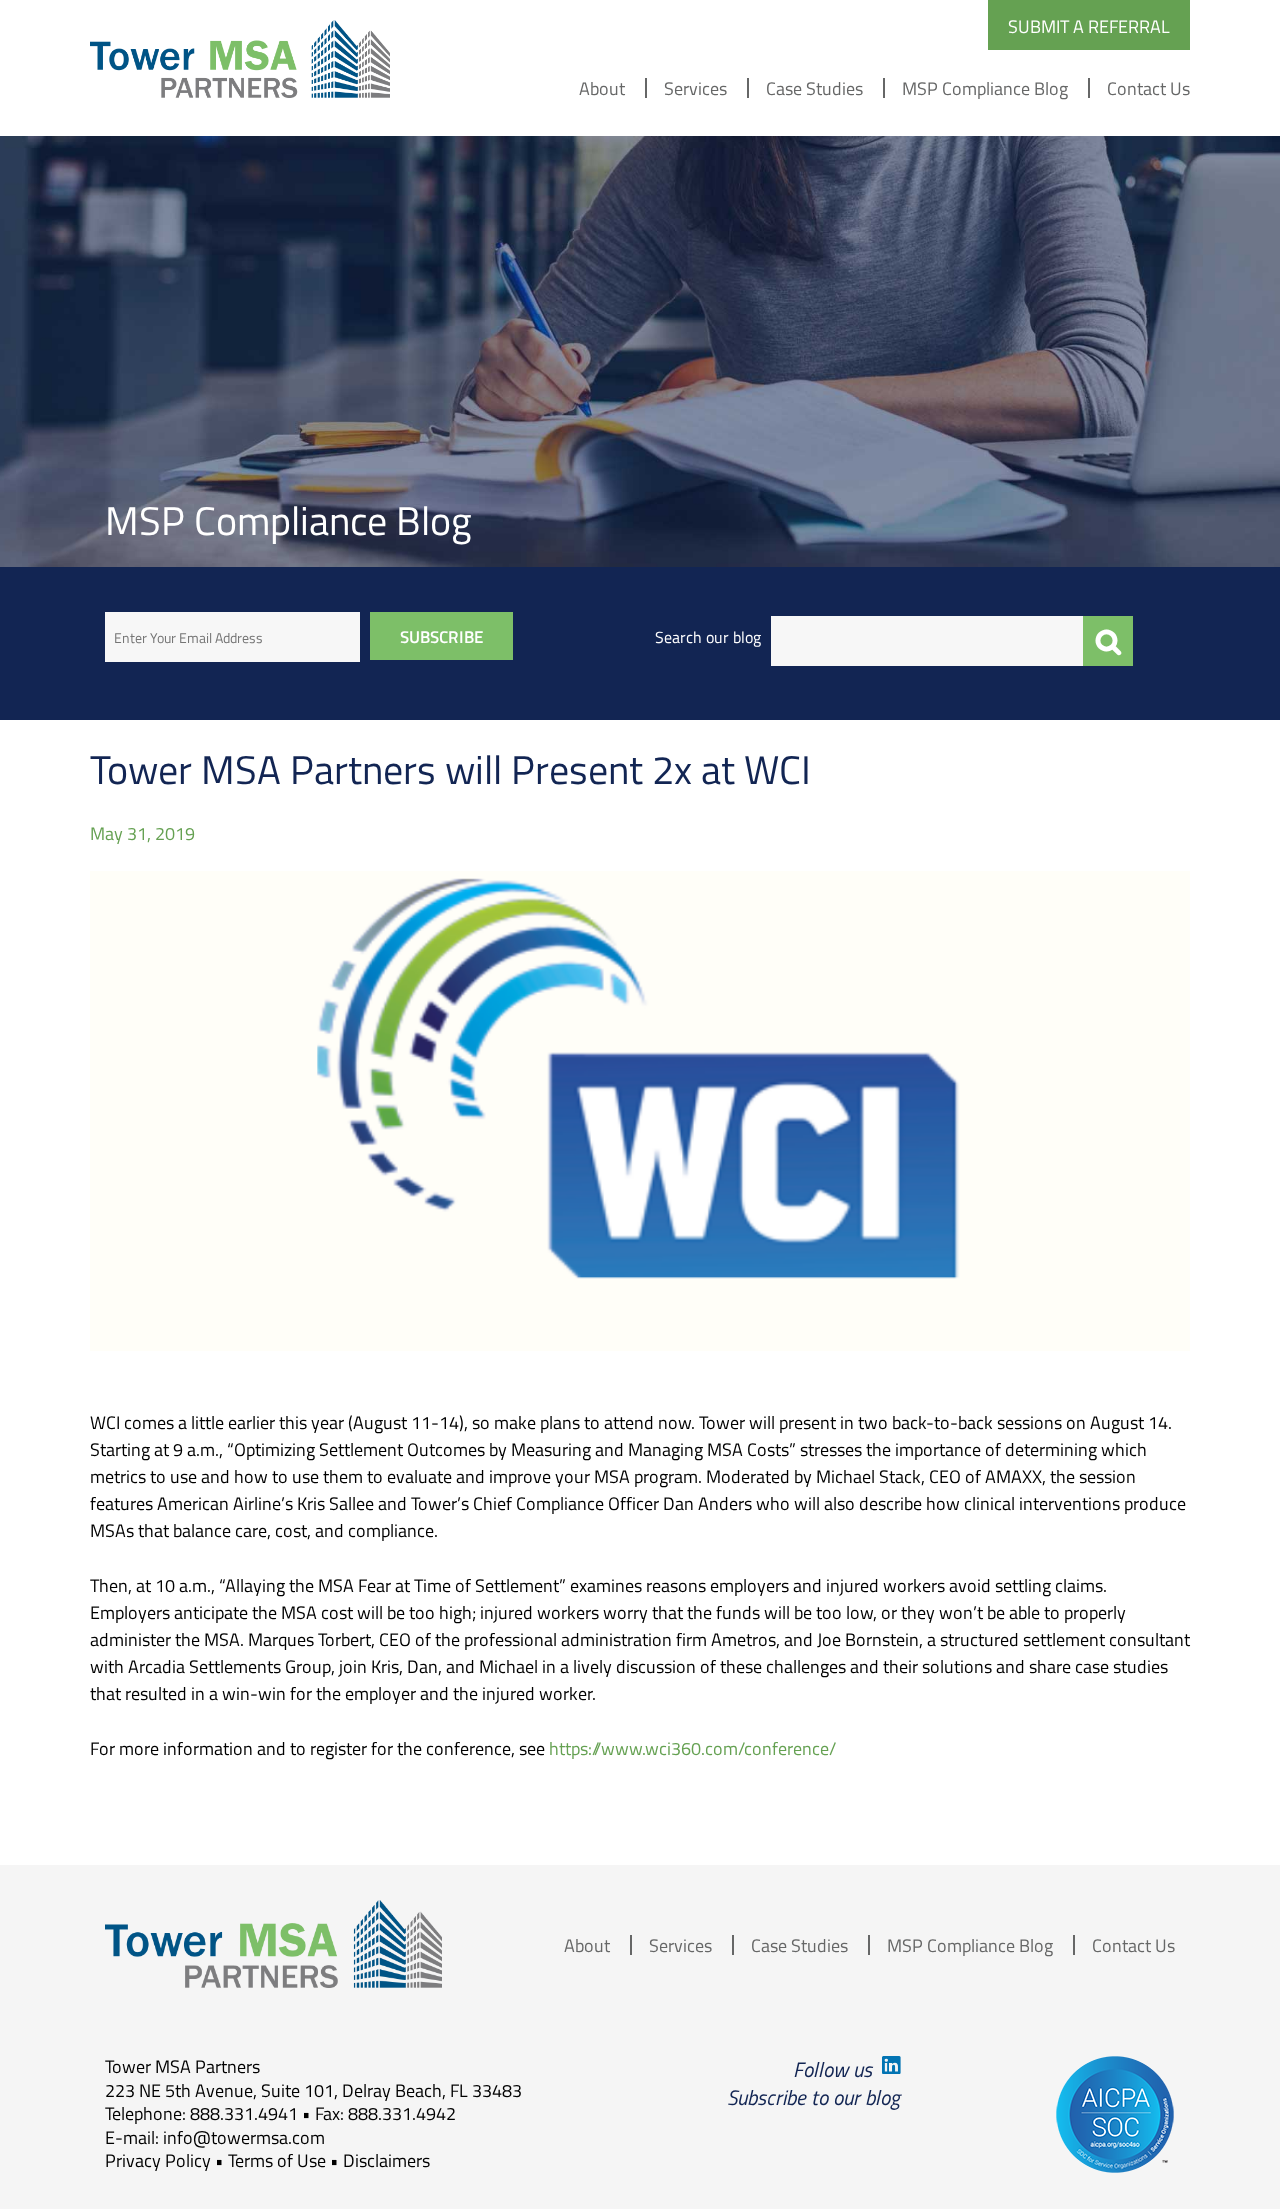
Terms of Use (277, 2160)
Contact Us (1148, 88)
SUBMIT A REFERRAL (1089, 26)
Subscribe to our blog (813, 2096)
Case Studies (814, 88)
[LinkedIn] (888, 2068)
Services (695, 88)
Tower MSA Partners (240, 59)
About (602, 88)
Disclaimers (386, 2160)
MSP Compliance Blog (985, 88)
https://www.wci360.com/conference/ (692, 1748)
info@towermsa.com (244, 2137)
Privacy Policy (158, 2160)
